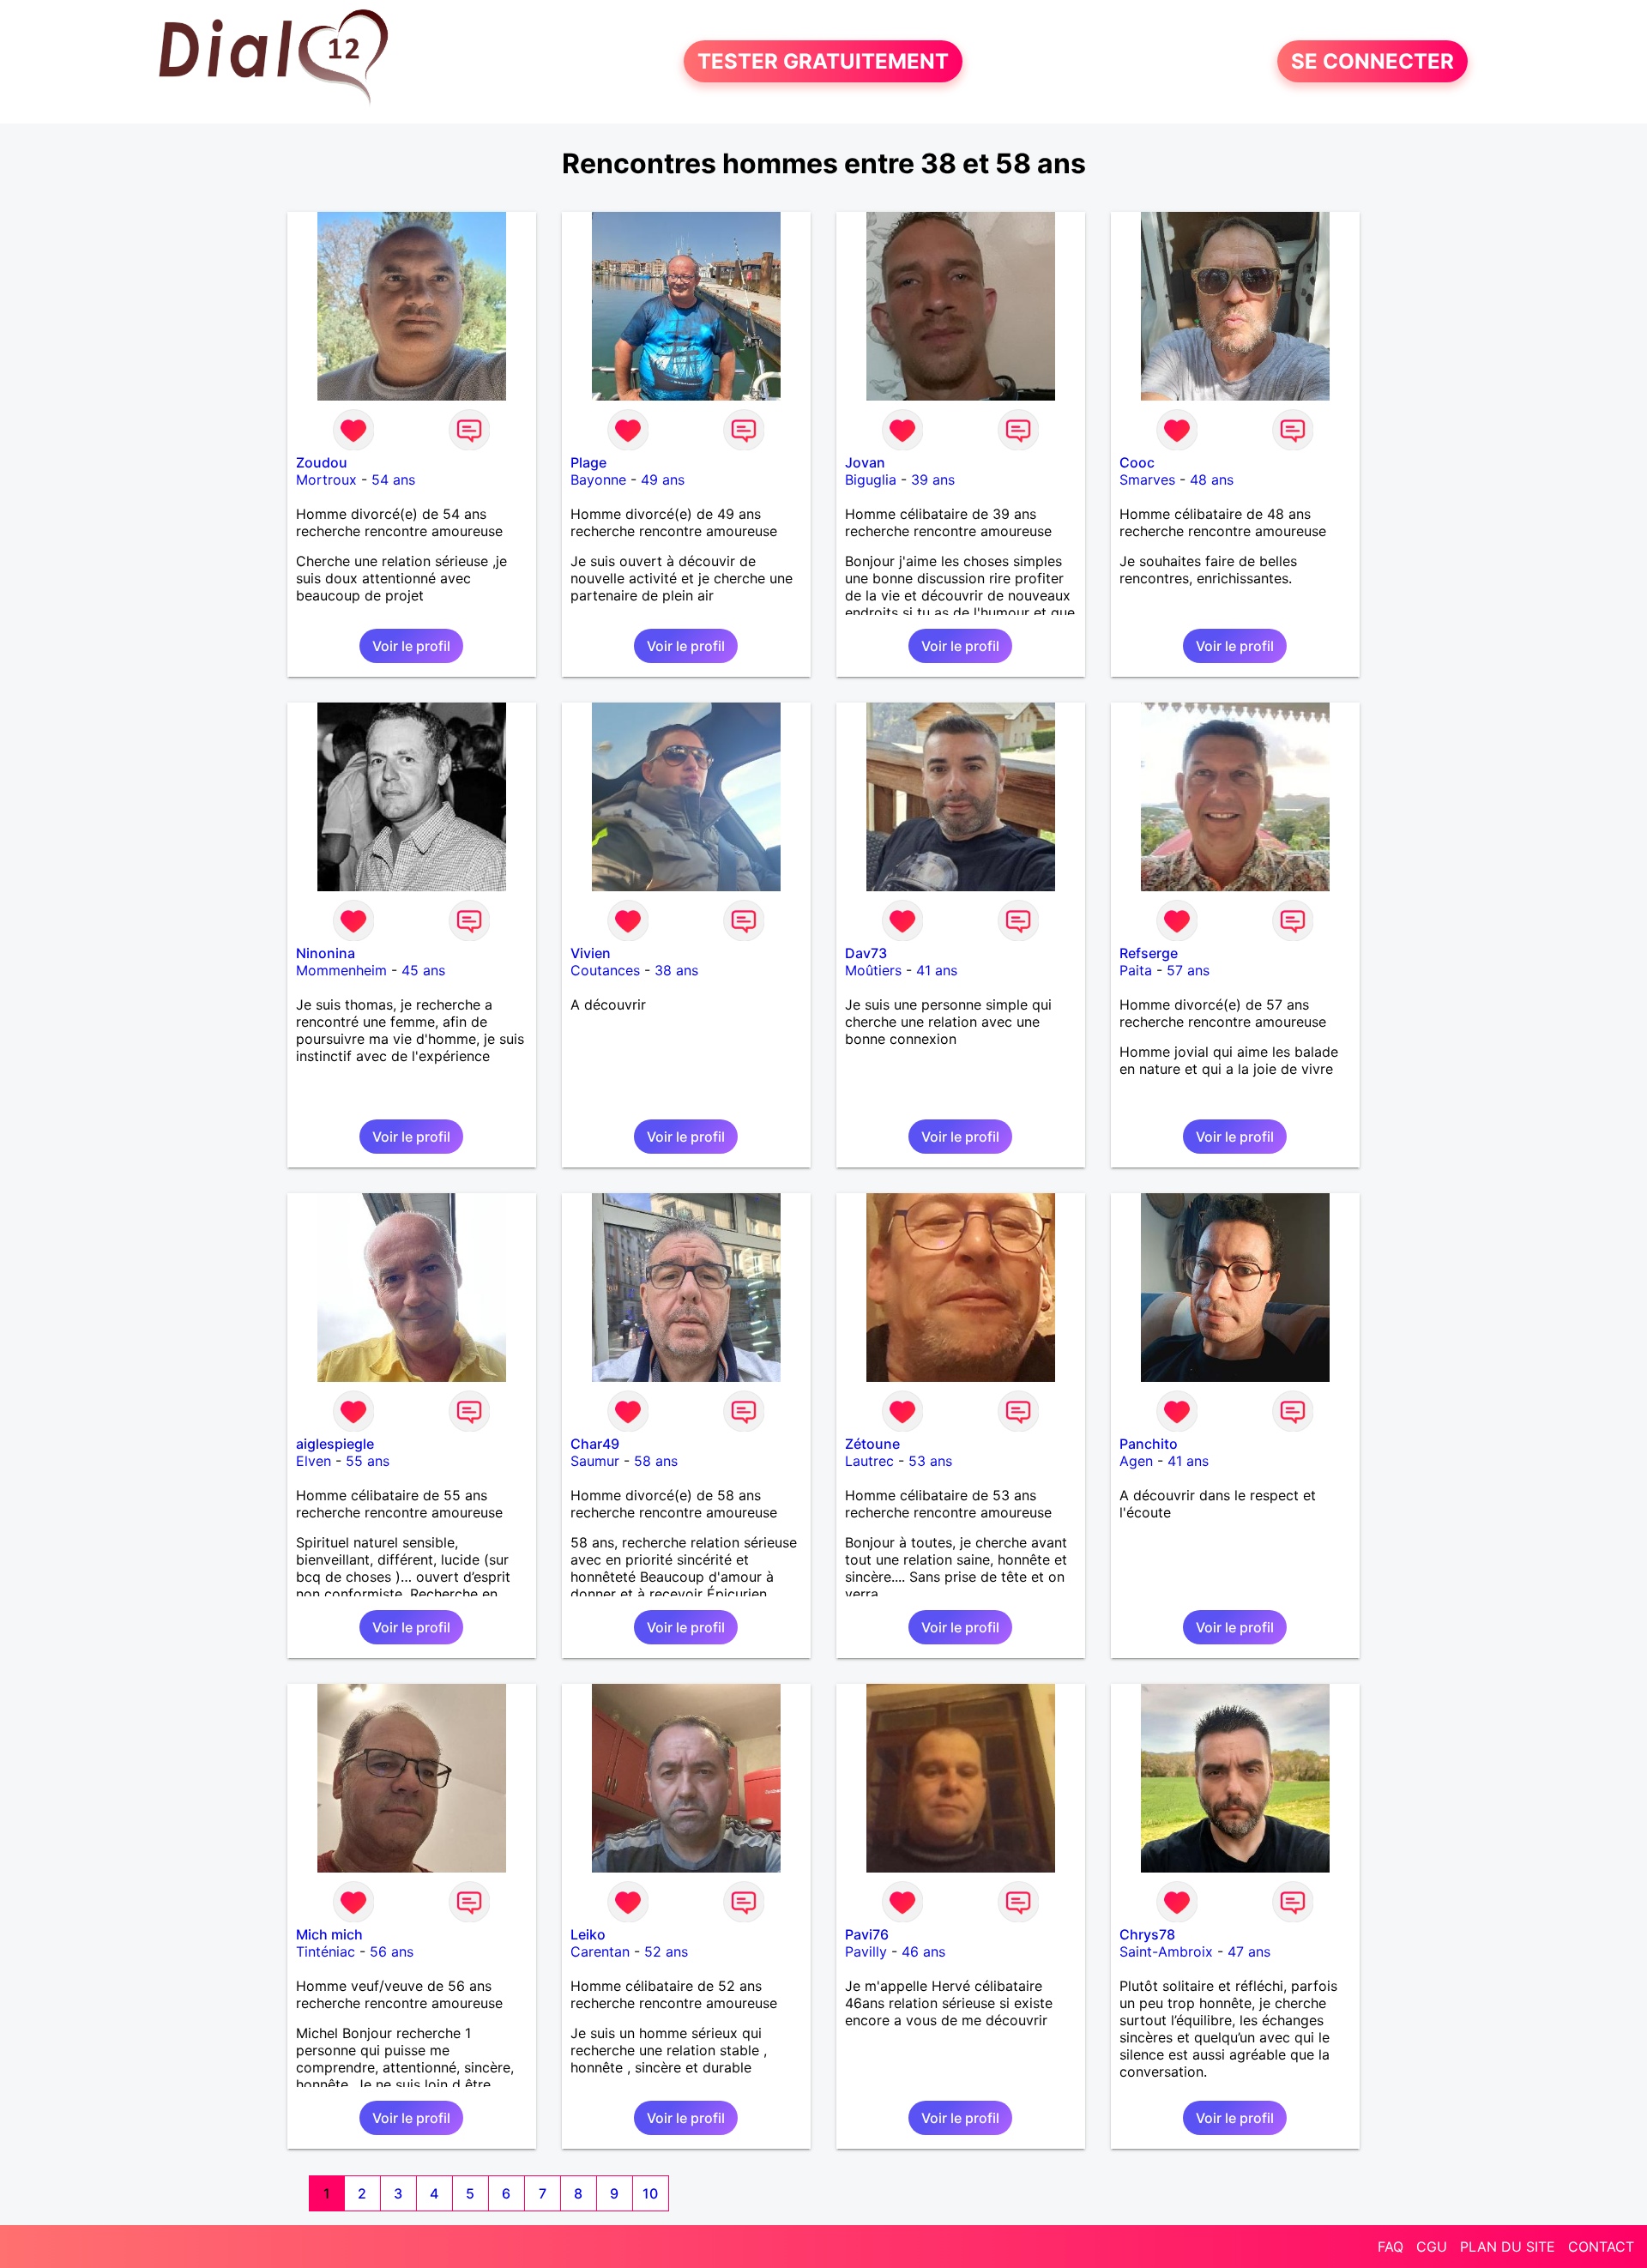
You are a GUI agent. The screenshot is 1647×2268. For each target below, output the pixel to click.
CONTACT (1601, 2247)
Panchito (1149, 1444)
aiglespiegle (335, 1444)
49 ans (663, 480)
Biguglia (871, 480)
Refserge (1149, 953)
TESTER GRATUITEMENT (823, 61)
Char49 (595, 1444)
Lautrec (869, 1461)
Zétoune (872, 1444)
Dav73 (866, 953)
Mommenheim (341, 970)
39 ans (933, 480)
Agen (1136, 1461)
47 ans (1249, 1951)
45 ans (423, 970)
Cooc (1137, 462)
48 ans (1212, 480)
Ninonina (326, 953)
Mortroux (326, 480)
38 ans (676, 970)
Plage (588, 462)
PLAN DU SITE (1508, 2247)
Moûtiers (873, 970)
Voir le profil (411, 646)
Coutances (605, 970)
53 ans (930, 1461)
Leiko (588, 1934)
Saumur (595, 1461)
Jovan (865, 462)
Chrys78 (1147, 1934)
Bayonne (598, 480)
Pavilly (866, 1951)
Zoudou (322, 462)
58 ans (656, 1461)
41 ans (937, 970)
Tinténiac (326, 1951)
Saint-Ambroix (1166, 1951)
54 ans (393, 480)
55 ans (368, 1461)
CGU (1432, 2247)
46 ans (923, 1951)
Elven (314, 1461)
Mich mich (329, 1934)
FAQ (1391, 2247)
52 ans (666, 1951)
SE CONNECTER (1372, 61)
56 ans (392, 1951)
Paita (1136, 970)
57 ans (1188, 970)
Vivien (591, 953)
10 (650, 2193)
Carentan (600, 1951)
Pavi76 (867, 1934)
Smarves (1147, 480)
